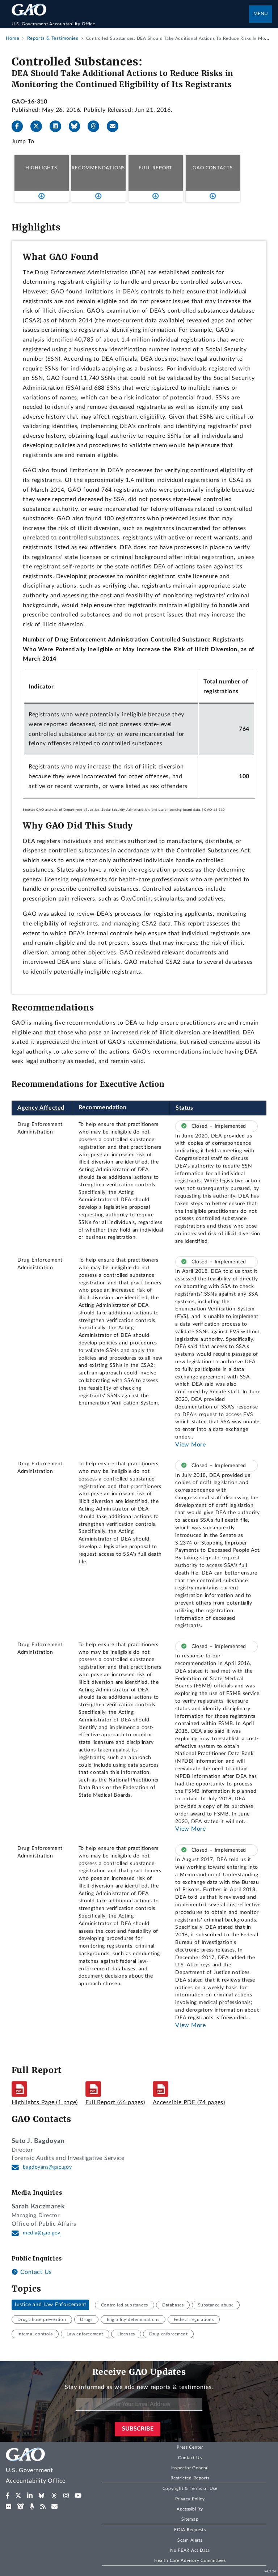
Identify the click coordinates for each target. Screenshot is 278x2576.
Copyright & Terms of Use (190, 2488)
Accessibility (190, 2509)
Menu (261, 14)
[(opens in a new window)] (8, 2496)
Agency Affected (41, 1108)
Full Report (155, 168)
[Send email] (115, 126)
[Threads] (96, 126)
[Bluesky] (77, 126)
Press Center (190, 2447)
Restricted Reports (190, 2478)
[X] (39, 126)
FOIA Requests (190, 2530)
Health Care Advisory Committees (190, 2560)
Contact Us (35, 2272)
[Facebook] (20, 126)
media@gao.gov (42, 2233)
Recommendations (98, 168)
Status (184, 1108)
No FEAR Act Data (190, 2550)
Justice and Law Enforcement (50, 2305)
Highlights (41, 168)
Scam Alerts (190, 2540)
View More (190, 1445)
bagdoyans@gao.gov (47, 2167)
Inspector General (190, 2468)
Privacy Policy (190, 2499)
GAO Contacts (213, 168)
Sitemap (190, 2519)
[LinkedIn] (58, 126)
